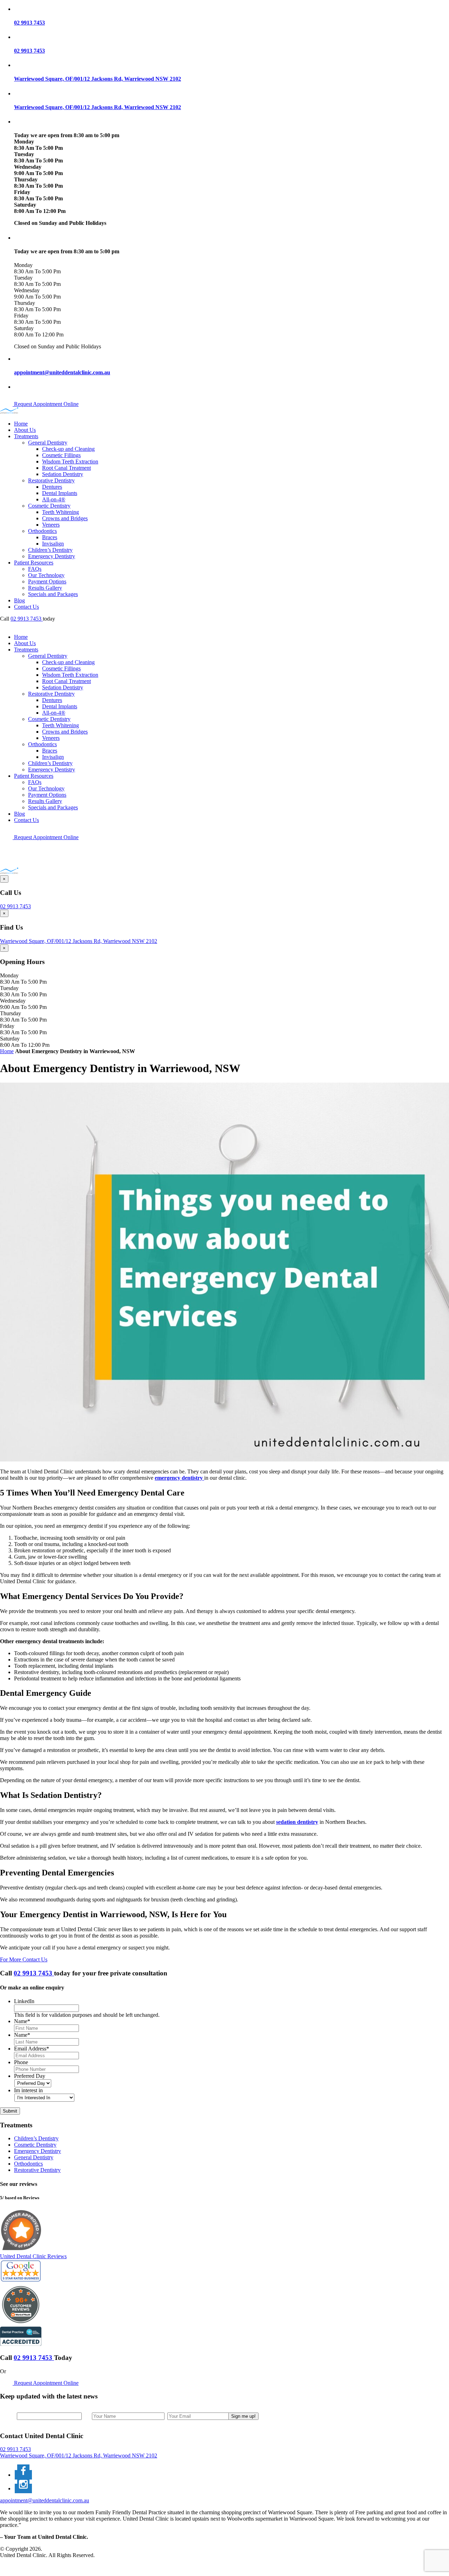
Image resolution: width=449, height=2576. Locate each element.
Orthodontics (42, 531)
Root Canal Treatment (66, 468)
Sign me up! (243, 2416)
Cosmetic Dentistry (49, 506)
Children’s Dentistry (50, 550)
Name (22, 2021)
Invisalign (53, 544)
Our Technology (46, 575)
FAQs (35, 569)
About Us (25, 430)
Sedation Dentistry (63, 474)
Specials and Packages (53, 594)
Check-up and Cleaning (68, 449)
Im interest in (28, 2090)
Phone (21, 2062)
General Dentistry (48, 443)
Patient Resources (34, 563)
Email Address (32, 2049)
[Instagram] (23, 2488)
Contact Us (26, 607)
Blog (19, 600)
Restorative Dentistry (51, 480)
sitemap (22, 2567)
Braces (50, 537)
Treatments (26, 436)
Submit (10, 2111)
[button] (232, 9)
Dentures (52, 487)
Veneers (51, 525)
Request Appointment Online (46, 404)
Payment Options (47, 581)
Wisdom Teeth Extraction (70, 461)
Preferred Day (30, 2076)
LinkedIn (24, 2001)
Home (21, 424)
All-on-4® (54, 499)
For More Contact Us (24, 1959)
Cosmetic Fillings (61, 455)
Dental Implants (60, 493)
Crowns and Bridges (65, 518)
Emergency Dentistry (52, 556)
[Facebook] (23, 2475)
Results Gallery (45, 588)
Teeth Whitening (61, 512)
